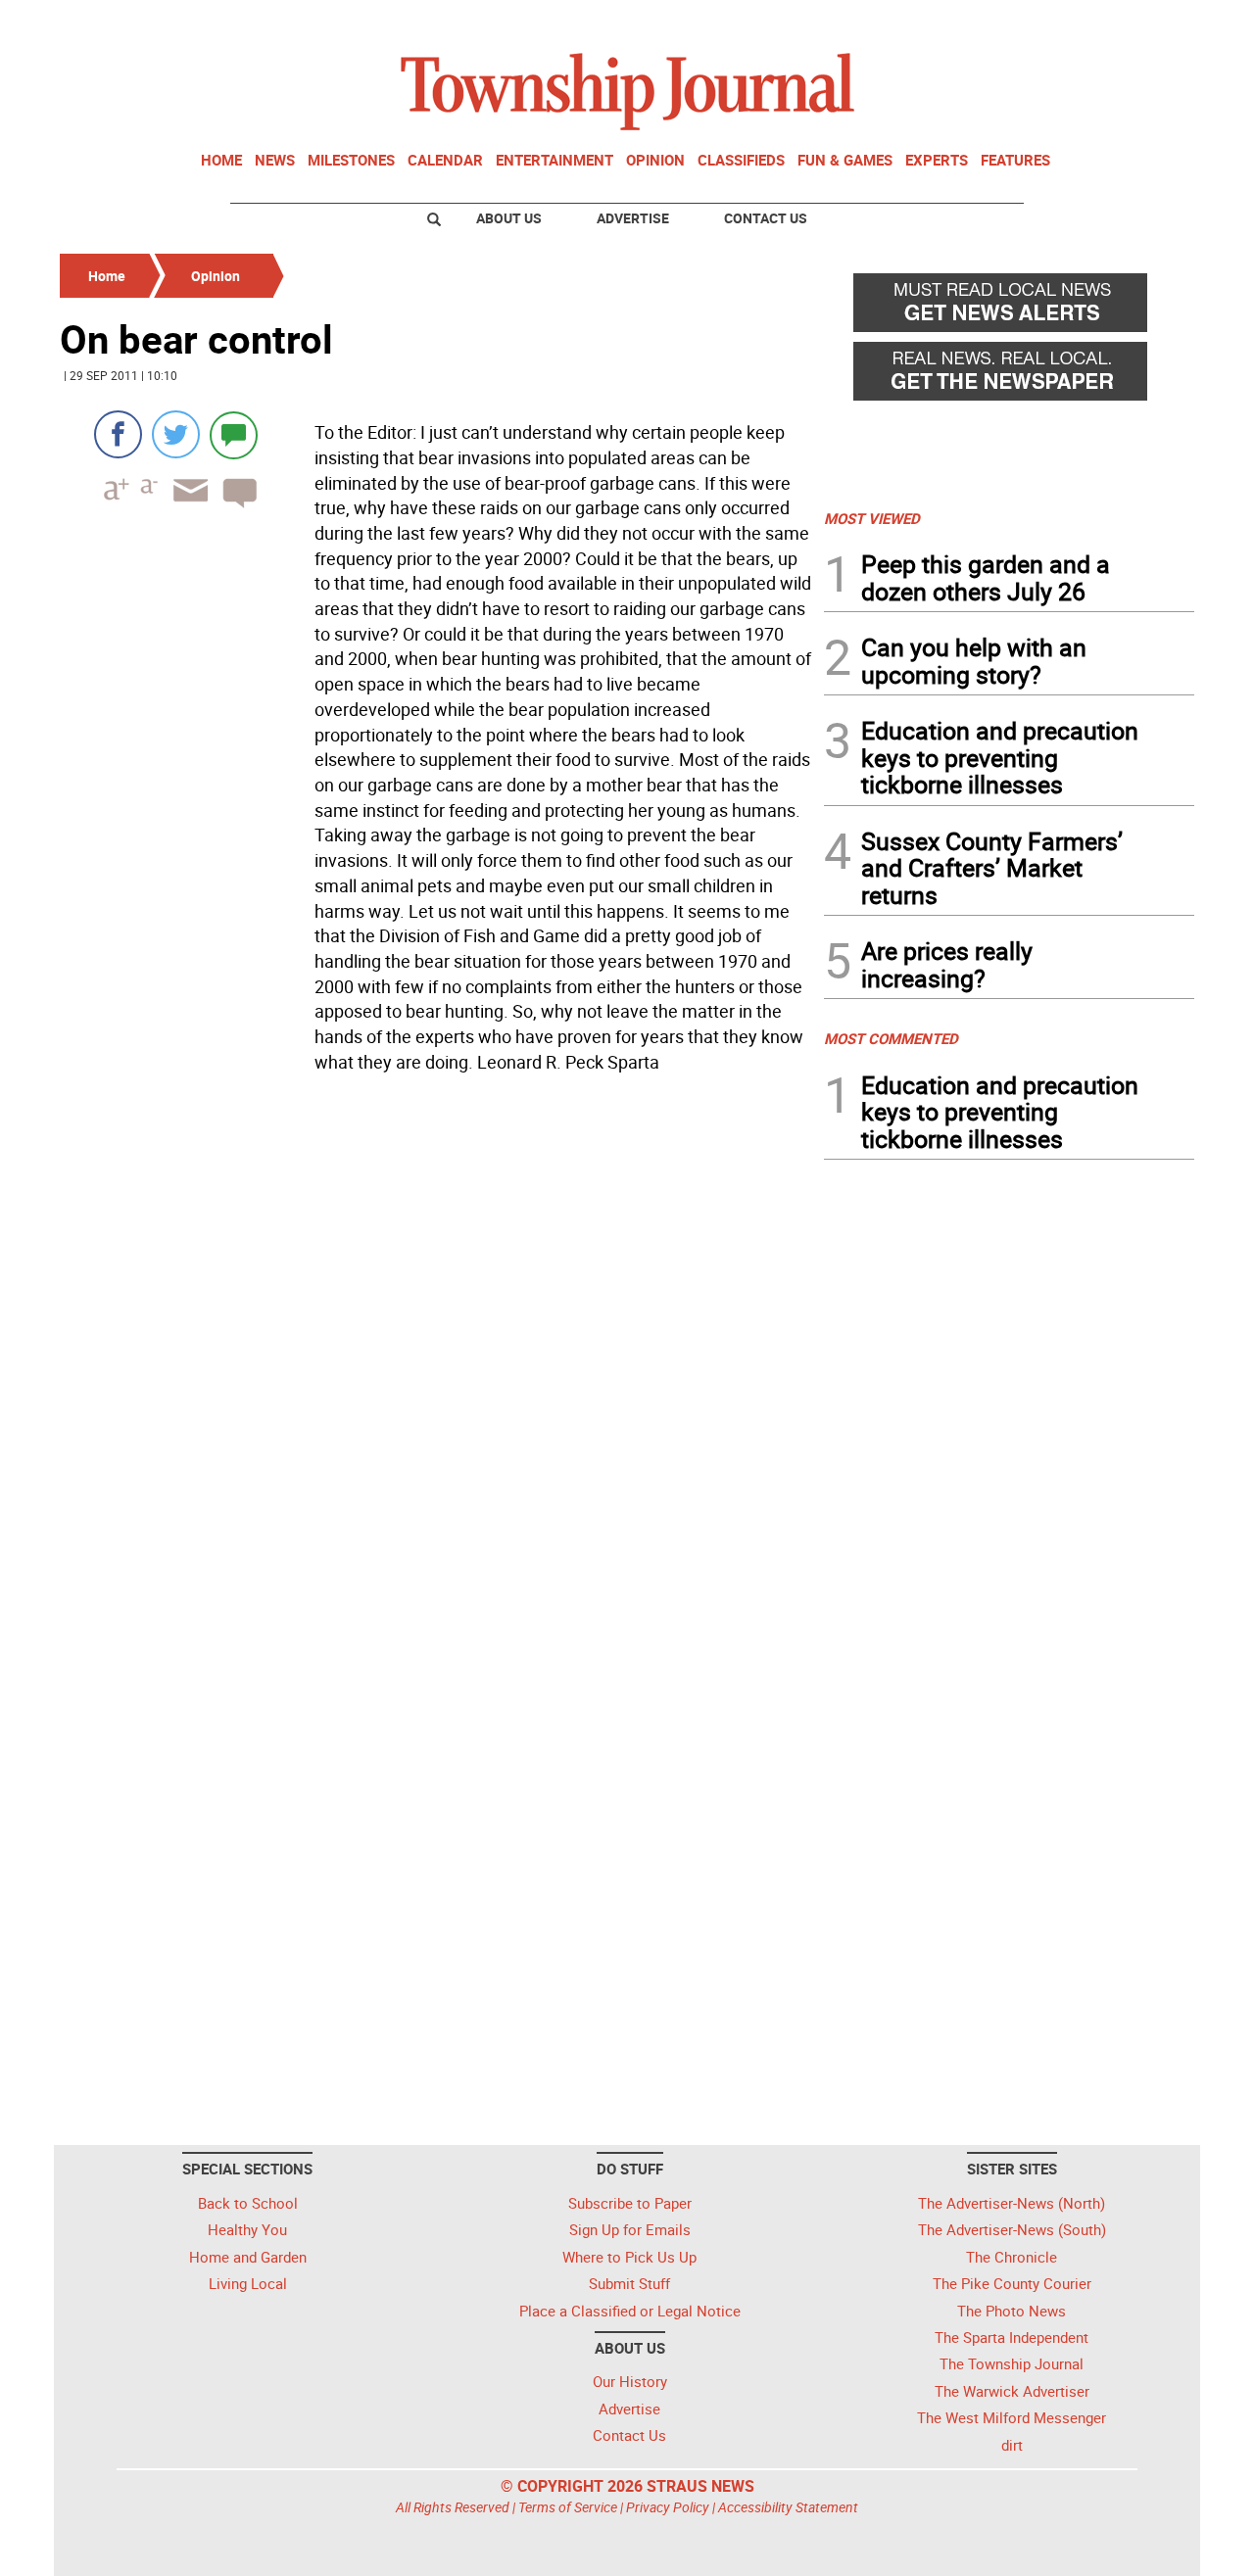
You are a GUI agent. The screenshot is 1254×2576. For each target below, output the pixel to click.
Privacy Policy (668, 2507)
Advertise (633, 218)
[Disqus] (436, 1349)
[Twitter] (176, 434)
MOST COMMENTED (891, 1038)
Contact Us (766, 218)
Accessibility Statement (788, 2507)
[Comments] (234, 434)
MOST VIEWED (872, 518)
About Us (509, 218)
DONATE (1147, 23)
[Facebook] (118, 434)
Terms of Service (568, 2507)
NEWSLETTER (1037, 23)
